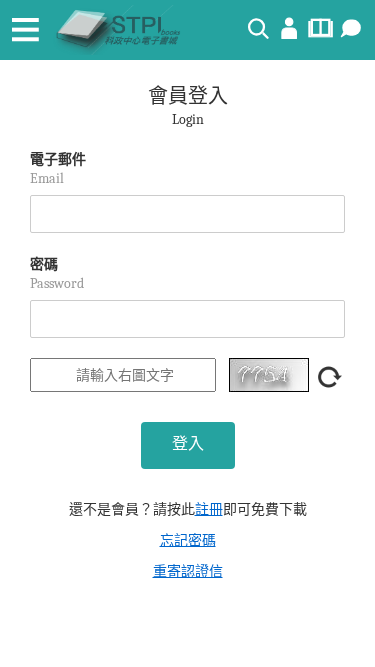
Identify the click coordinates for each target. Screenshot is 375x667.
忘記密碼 (188, 540)
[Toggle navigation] (25, 30)
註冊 (209, 509)
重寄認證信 (188, 571)
